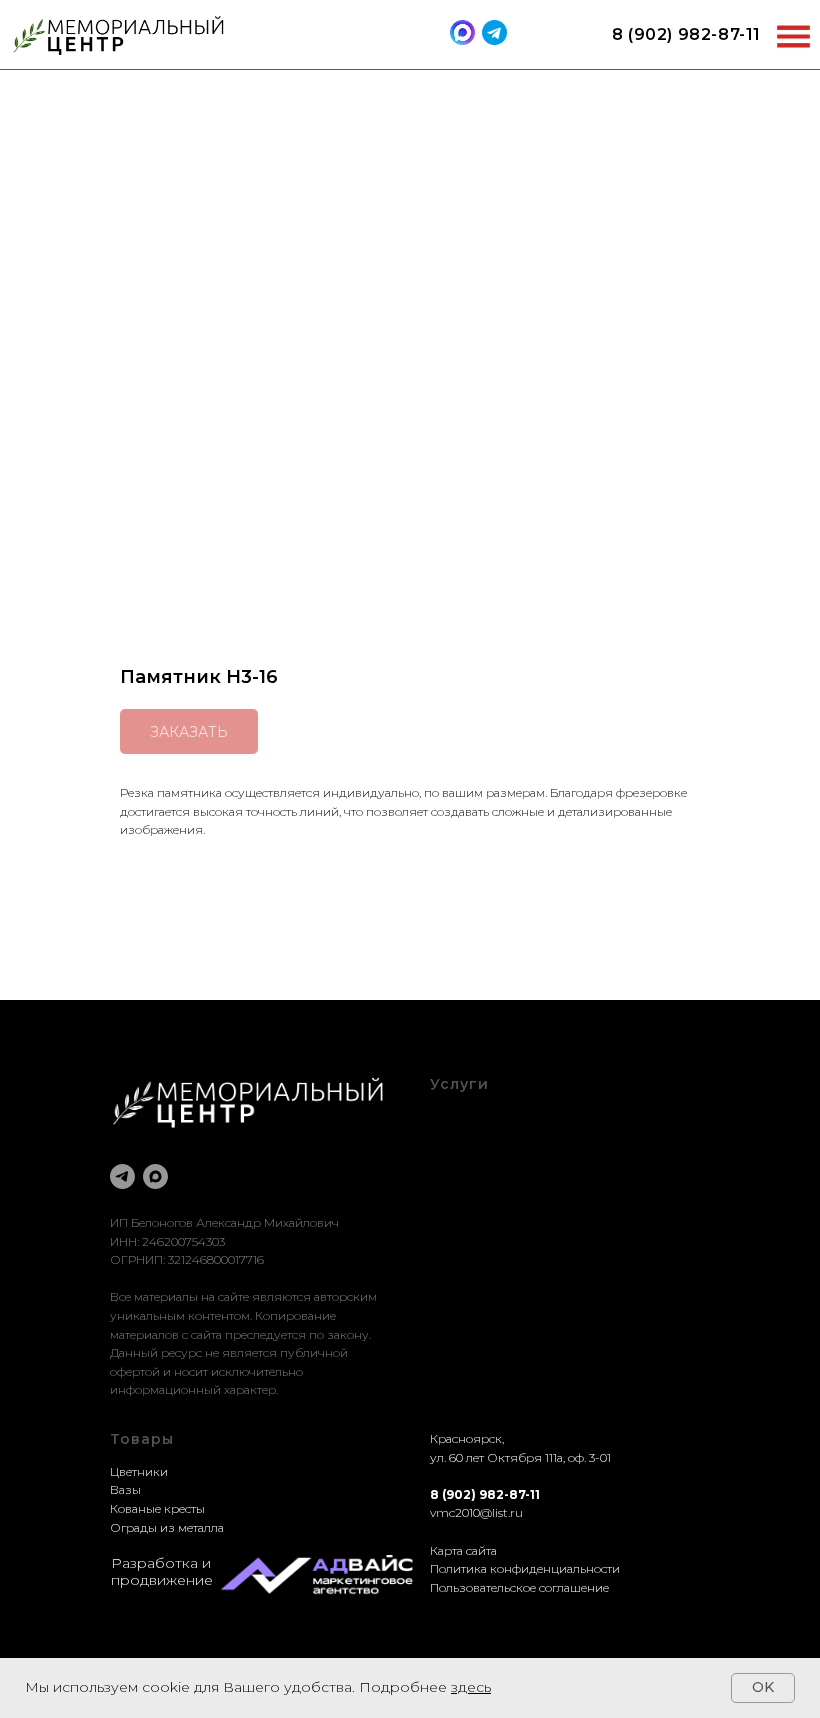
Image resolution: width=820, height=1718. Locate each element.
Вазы (125, 1489)
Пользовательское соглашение (519, 1587)
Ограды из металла (167, 1527)
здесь (471, 1687)
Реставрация (468, 1153)
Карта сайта (463, 1550)
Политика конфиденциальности (525, 1568)
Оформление (469, 1135)
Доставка (456, 1172)
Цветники (139, 1471)
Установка (459, 1190)
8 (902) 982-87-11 (686, 34)
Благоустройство (479, 1116)
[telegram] (122, 1176)
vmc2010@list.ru (476, 1512)
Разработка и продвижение (162, 1571)
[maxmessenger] (155, 1176)
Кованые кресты (157, 1508)
